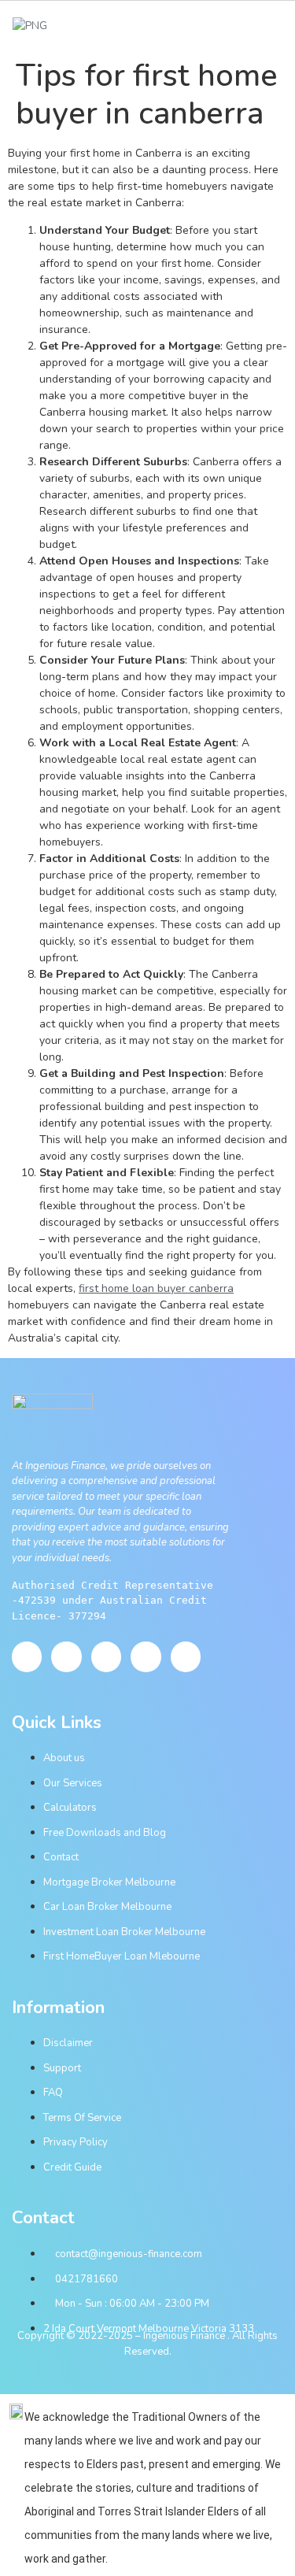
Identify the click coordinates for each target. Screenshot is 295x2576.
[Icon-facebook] (27, 1656)
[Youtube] (66, 1656)
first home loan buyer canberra (156, 1288)
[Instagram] (146, 1656)
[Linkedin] (186, 1656)
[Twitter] (106, 1656)
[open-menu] (277, 26)
